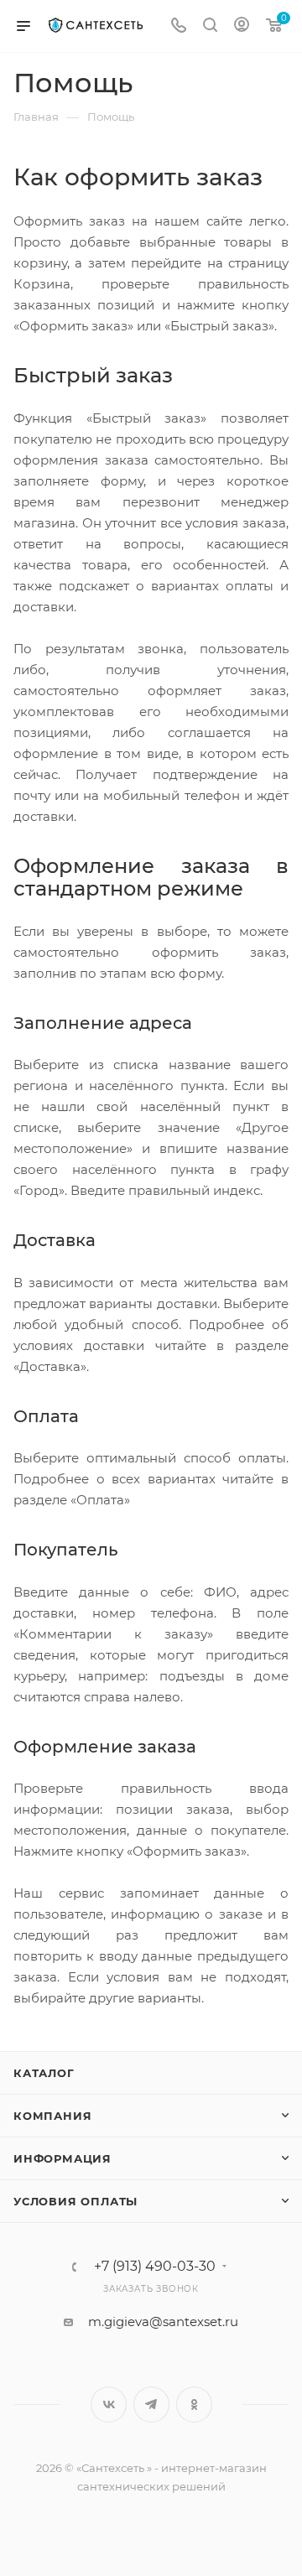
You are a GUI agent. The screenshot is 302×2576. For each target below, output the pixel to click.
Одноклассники (194, 2405)
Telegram (151, 2405)
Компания (52, 2116)
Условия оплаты (75, 2201)
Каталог (44, 2073)
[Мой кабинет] (242, 26)
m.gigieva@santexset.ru (163, 2322)
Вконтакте (109, 2405)
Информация (62, 2158)
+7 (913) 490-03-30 (155, 2267)
